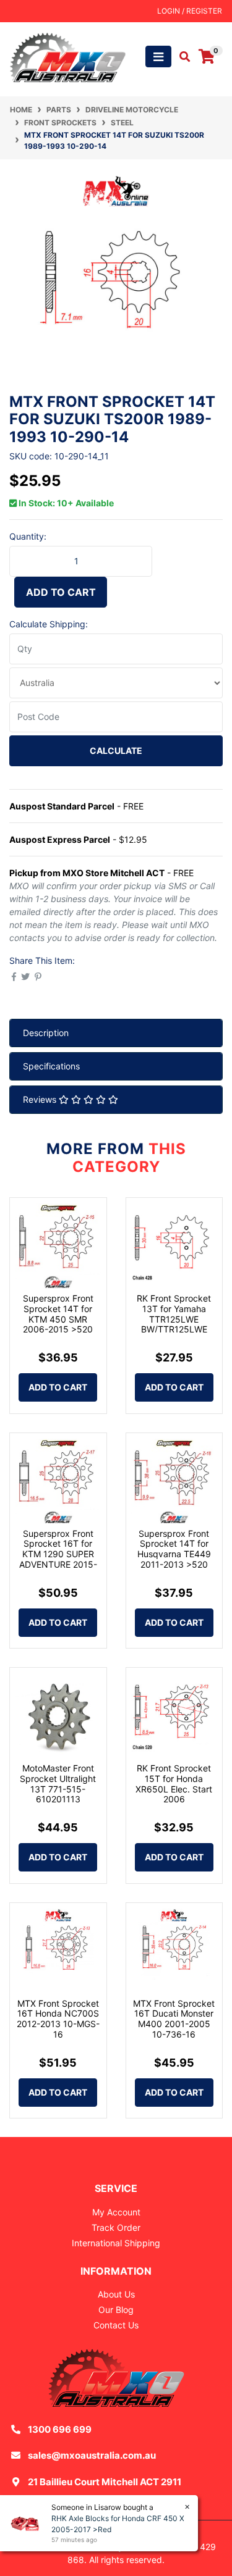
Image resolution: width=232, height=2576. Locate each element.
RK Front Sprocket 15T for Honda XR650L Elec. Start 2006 (174, 1784)
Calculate (116, 751)
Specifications (51, 1066)
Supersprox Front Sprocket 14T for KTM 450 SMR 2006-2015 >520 (58, 1314)
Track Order (116, 2227)
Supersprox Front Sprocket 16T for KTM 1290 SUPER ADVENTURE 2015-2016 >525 (58, 1554)
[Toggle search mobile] (181, 57)
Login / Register (190, 11)
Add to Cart (61, 592)
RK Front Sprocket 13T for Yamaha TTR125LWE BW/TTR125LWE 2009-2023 (174, 1319)
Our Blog (116, 2310)
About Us (116, 2294)
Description (46, 1033)
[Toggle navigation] (158, 56)
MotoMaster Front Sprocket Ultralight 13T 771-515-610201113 (58, 1784)
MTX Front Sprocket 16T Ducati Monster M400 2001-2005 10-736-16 (174, 2019)
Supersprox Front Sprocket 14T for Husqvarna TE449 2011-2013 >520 (174, 1549)
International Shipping (116, 2243)
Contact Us (116, 2325)
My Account (116, 2212)
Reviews (41, 1099)
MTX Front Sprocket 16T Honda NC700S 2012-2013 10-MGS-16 (58, 2019)
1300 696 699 (60, 2429)
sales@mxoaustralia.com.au (92, 2455)
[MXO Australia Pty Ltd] (68, 56)
